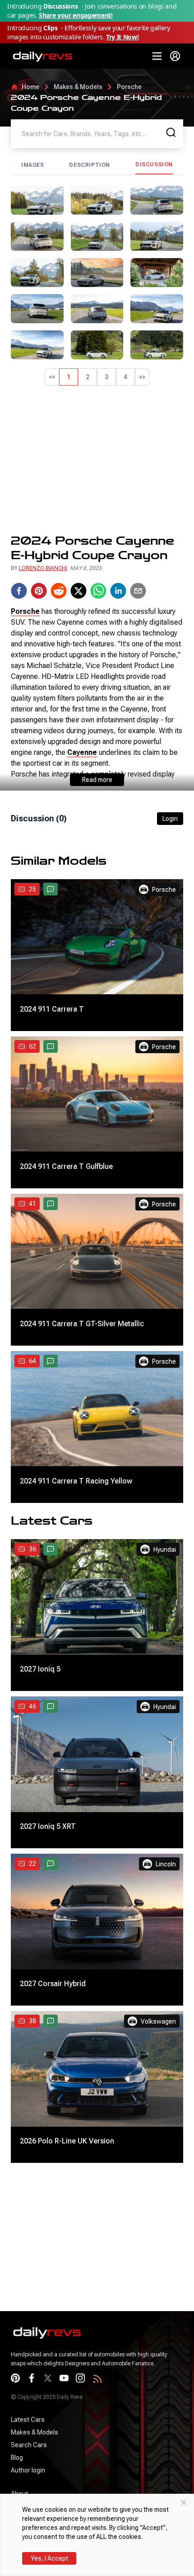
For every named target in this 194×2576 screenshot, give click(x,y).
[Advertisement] (97, 460)
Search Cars (29, 2445)
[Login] (175, 56)
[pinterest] (39, 591)
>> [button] (142, 377)
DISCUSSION (154, 165)
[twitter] (79, 591)
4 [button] (125, 377)
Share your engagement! (76, 15)
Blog (17, 2458)
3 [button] (106, 377)
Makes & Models (78, 87)
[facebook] (19, 591)
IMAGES (33, 165)
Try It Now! (122, 37)
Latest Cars (28, 2420)
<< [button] (52, 377)
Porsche (129, 87)
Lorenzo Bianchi (43, 568)
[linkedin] (118, 591)
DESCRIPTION (90, 165)
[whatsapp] (98, 591)
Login (170, 819)
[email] (138, 591)
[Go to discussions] (51, 889)
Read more (97, 780)
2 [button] (88, 377)
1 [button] (69, 377)
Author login (28, 2470)
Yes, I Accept (49, 2558)
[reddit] (59, 591)
